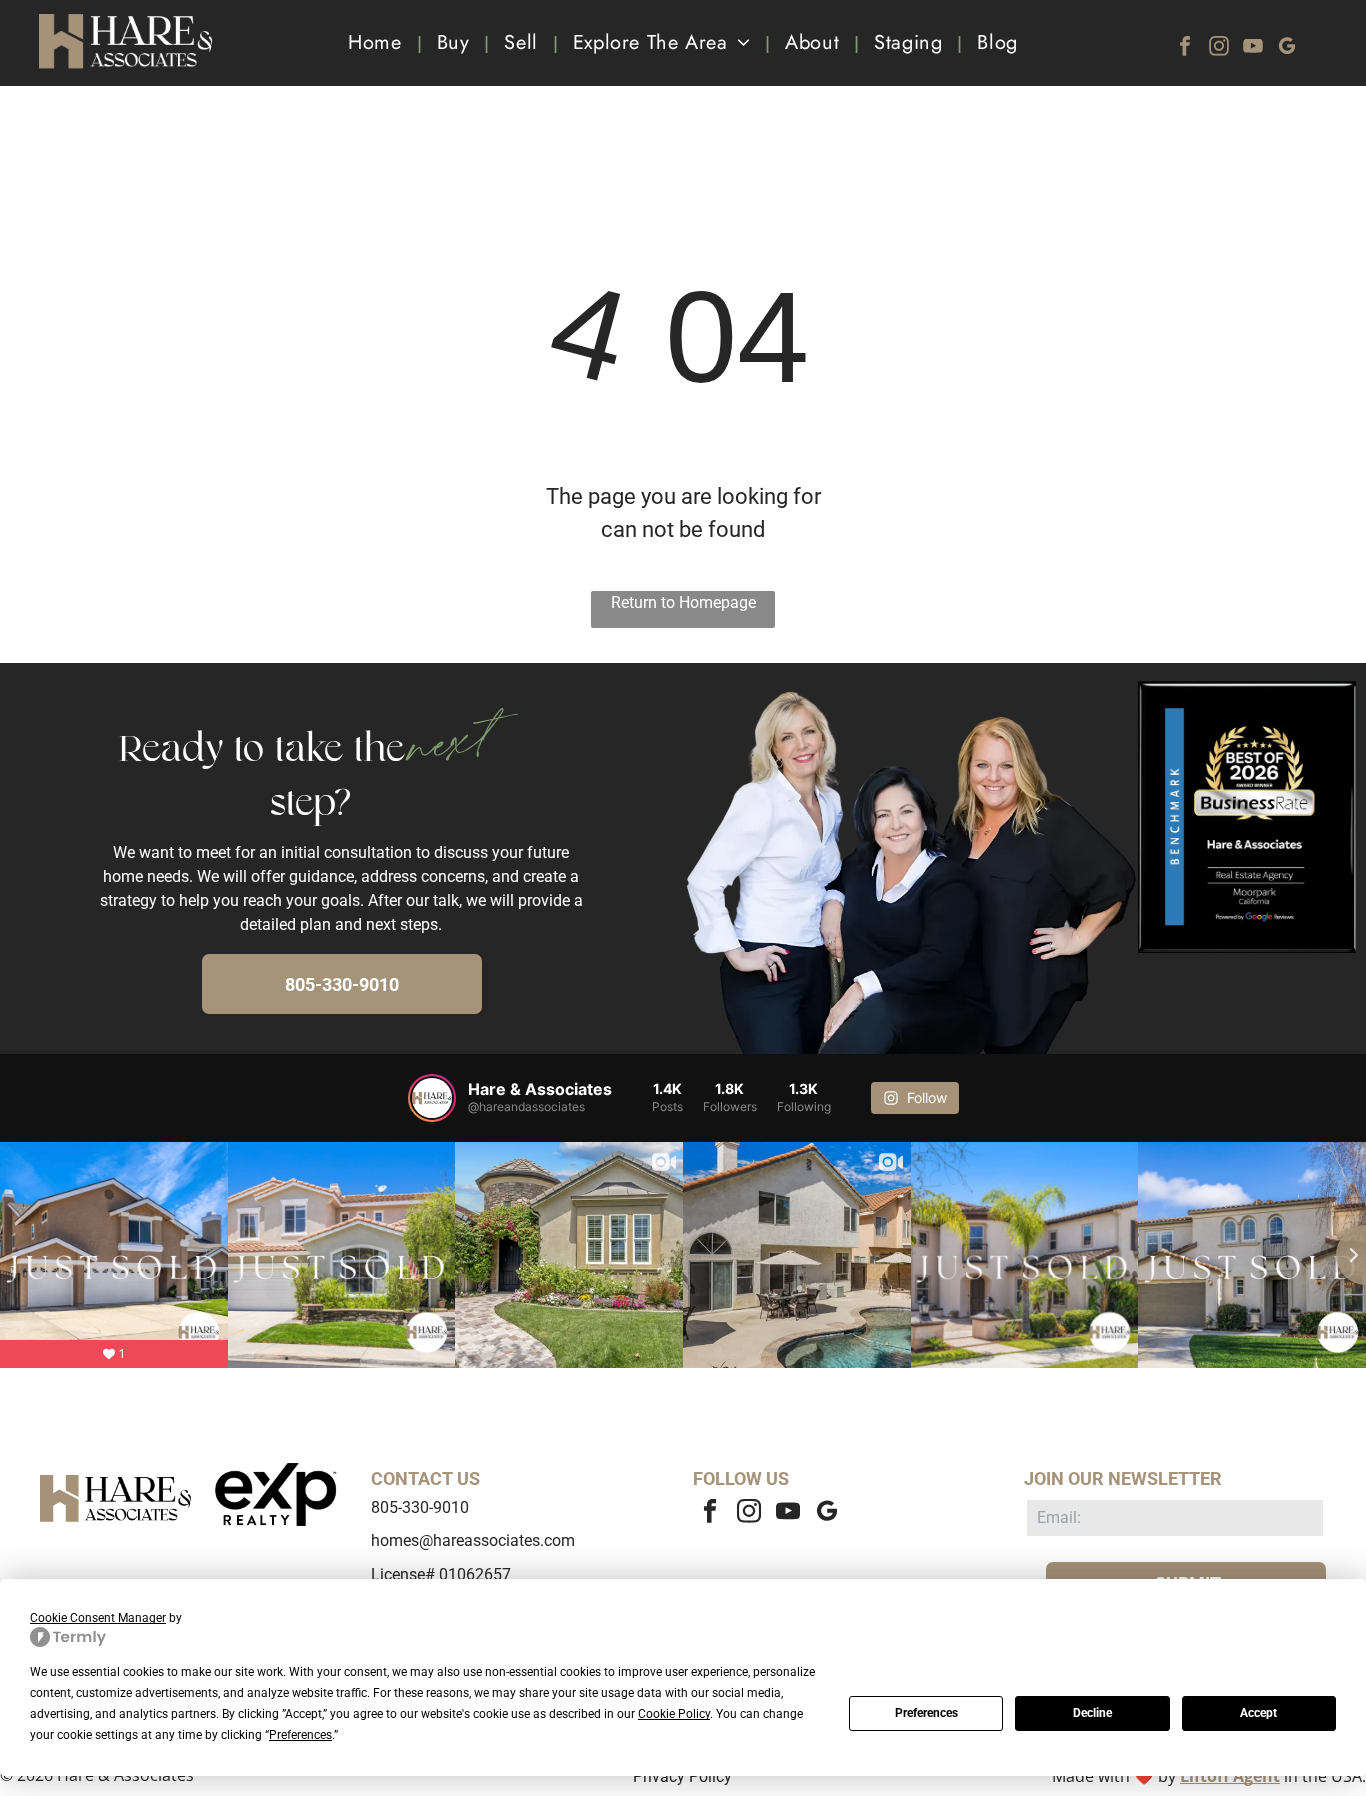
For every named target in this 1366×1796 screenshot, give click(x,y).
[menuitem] (377, 43)
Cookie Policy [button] (674, 1714)
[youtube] (1253, 48)
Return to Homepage (683, 602)
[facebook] (1185, 48)
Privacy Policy (682, 1776)
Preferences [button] (300, 1735)
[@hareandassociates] (432, 1098)
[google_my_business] (1287, 48)
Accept (1258, 1713)
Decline (1092, 1713)
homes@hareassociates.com (473, 1540)
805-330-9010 (420, 1507)
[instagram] (1219, 48)
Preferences (926, 1713)
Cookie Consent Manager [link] (98, 1618)
